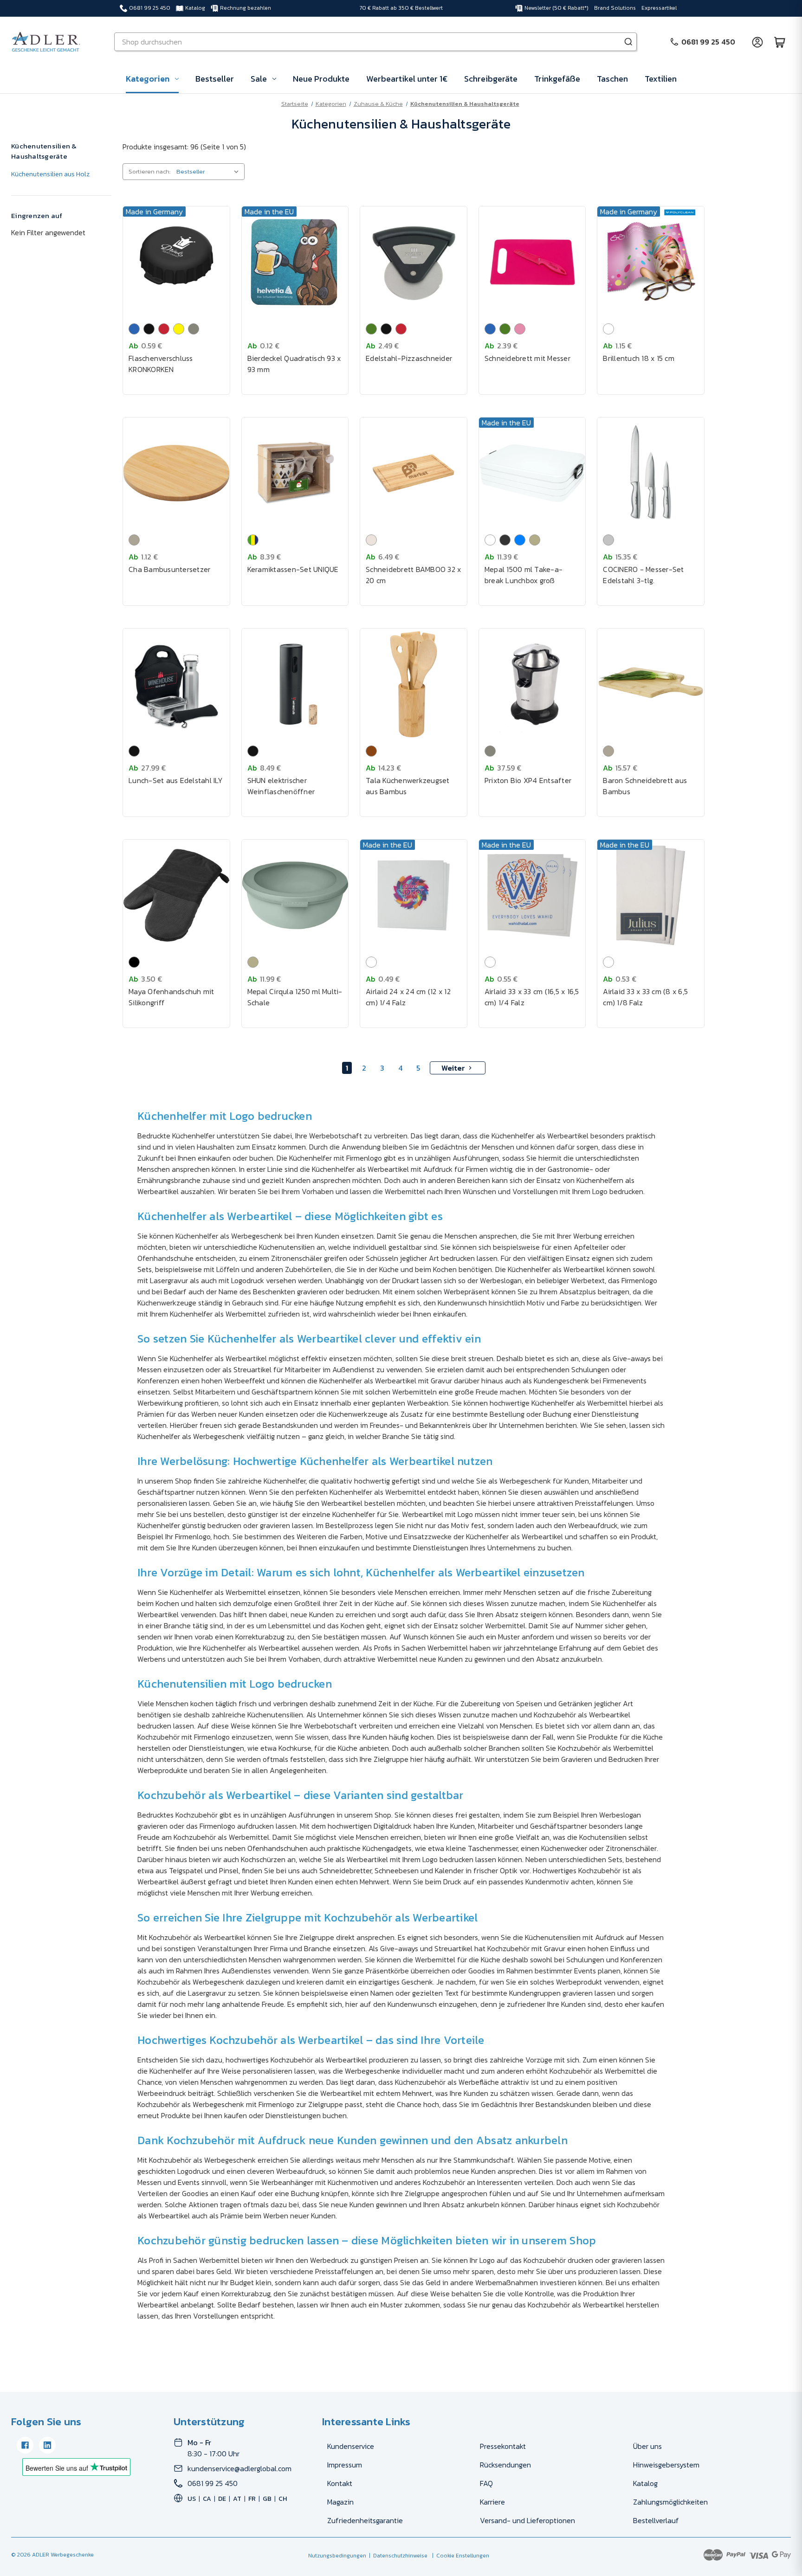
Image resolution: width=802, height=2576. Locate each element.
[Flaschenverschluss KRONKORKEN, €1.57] (176, 262)
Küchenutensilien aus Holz (50, 174)
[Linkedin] (47, 2445)
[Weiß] (608, 329)
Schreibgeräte (491, 79)
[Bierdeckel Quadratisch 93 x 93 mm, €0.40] (295, 262)
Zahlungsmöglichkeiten (670, 2502)
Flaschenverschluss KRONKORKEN (161, 364)
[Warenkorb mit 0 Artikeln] (780, 42)
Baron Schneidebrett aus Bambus (645, 786)
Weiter (453, 1068)
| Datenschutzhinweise (397, 2556)
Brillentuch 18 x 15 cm (639, 358)
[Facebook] (25, 2445)
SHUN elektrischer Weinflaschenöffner (281, 786)
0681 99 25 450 (150, 8)
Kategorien (148, 79)
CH (283, 2499)
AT (237, 2499)
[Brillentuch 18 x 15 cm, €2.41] (651, 262)
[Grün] (371, 329)
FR (252, 2499)
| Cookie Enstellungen (459, 2556)
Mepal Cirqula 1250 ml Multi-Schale (295, 997)
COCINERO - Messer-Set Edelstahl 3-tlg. (643, 575)
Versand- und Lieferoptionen (527, 2520)
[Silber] (608, 540)
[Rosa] (520, 329)
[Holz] (371, 751)
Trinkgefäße (557, 79)
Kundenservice (351, 2446)
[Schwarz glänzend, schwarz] (134, 962)
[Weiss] (490, 540)
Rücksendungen (505, 2465)
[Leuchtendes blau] (520, 540)
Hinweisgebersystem (666, 2465)
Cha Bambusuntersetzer (169, 569)
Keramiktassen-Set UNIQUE (293, 569)
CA (207, 2499)
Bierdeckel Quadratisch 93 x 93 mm (294, 364)
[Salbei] (535, 540)
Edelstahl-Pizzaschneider (409, 358)
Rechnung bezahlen (246, 8)
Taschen (612, 79)
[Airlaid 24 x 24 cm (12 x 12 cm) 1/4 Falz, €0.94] (414, 895)
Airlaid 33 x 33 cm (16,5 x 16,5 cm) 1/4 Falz (532, 997)
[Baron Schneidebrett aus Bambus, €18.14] (651, 684)
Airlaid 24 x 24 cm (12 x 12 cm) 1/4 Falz (408, 997)
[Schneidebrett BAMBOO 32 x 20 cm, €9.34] (414, 473)
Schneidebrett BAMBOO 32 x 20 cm (413, 575)
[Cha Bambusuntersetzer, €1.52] (176, 473)
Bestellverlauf (656, 2520)
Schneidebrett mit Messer (527, 358)
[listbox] (210, 172)
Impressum (345, 2465)
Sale (259, 79)
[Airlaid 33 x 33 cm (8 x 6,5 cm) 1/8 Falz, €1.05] (651, 895)
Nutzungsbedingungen (337, 2556)
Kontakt (340, 2483)
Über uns (647, 2446)
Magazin (340, 2502)
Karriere (492, 2502)
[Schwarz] (149, 329)
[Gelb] (179, 329)
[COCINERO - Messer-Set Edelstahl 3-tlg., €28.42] (651, 473)
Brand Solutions (615, 8)
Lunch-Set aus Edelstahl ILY (176, 780)
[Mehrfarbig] (253, 540)
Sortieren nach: (149, 171)
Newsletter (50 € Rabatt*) (556, 8)
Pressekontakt (503, 2446)
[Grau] (194, 329)
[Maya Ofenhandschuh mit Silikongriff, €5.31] (176, 895)
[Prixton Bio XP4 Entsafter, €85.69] (532, 684)
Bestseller (215, 79)
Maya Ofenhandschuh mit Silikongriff (171, 997)
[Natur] (134, 540)
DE (222, 2499)
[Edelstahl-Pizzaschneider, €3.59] (414, 262)
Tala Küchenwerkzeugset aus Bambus (408, 786)
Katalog (195, 8)
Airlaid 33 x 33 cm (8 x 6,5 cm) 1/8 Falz (645, 997)
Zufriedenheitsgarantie (365, 2520)
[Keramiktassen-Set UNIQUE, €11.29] (295, 473)
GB (267, 2499)
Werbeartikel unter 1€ (407, 79)
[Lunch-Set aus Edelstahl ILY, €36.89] (176, 684)
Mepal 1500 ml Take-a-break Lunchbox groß (524, 575)
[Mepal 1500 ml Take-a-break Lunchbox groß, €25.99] (532, 473)
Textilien (661, 79)
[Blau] (134, 329)
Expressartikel (659, 8)
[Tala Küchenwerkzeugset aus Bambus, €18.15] (414, 684)
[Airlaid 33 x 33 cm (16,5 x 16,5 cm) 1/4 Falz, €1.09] (532, 895)
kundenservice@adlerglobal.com (239, 2468)
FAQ (486, 2483)
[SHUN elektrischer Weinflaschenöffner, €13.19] (295, 684)
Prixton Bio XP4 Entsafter (528, 780)
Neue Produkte (321, 79)
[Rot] (164, 329)
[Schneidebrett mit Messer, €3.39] (532, 262)
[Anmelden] (757, 42)
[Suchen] (628, 42)
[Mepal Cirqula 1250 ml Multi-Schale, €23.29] (295, 895)
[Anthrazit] (505, 540)
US (192, 2499)
